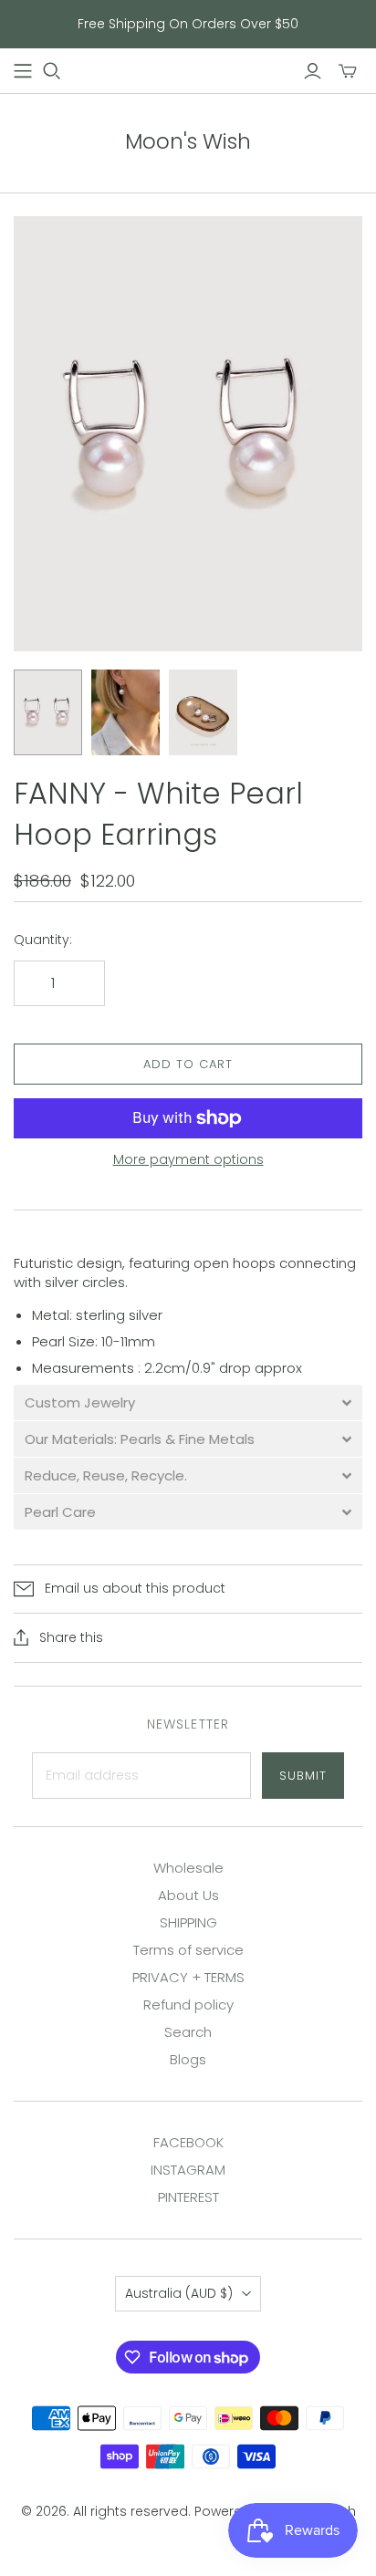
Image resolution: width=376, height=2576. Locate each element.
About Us (188, 1895)
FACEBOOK (188, 2142)
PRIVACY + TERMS (188, 1977)
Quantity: (43, 940)
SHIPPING (188, 1922)
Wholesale (188, 1868)
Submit (303, 1776)
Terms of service (188, 1950)
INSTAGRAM (188, 2170)
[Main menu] (23, 71)
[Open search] (52, 71)
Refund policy (188, 2005)
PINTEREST (188, 2197)
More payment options (188, 1160)
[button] (188, 1402)
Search (188, 2032)
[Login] (313, 71)
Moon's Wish (188, 141)
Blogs (188, 2059)
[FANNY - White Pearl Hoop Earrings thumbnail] (48, 712)
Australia (179, 2293)
